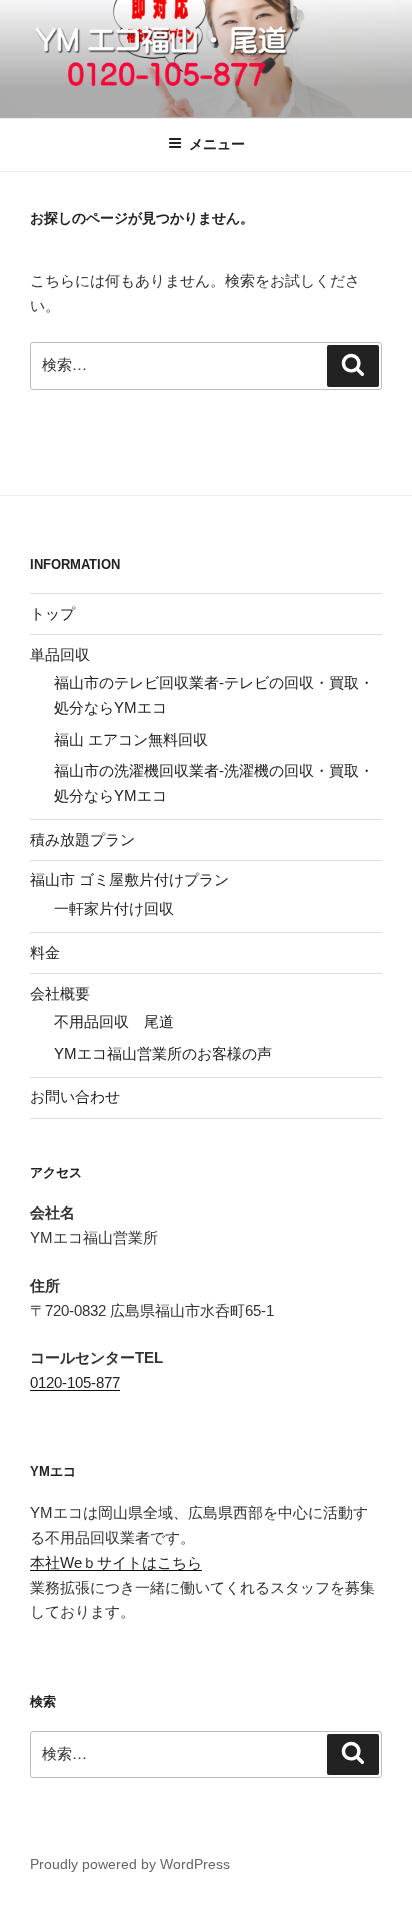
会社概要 (60, 993)
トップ (52, 613)
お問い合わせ (75, 1096)
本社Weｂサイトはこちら (116, 1562)
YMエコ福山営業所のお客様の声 (163, 1053)
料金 (45, 952)
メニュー (217, 144)
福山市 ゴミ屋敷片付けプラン (129, 879)
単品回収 (60, 654)
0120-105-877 (75, 1382)
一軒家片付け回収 (114, 908)
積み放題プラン (82, 839)
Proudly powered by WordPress (130, 1864)
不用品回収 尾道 (114, 1021)
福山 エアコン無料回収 (131, 739)
